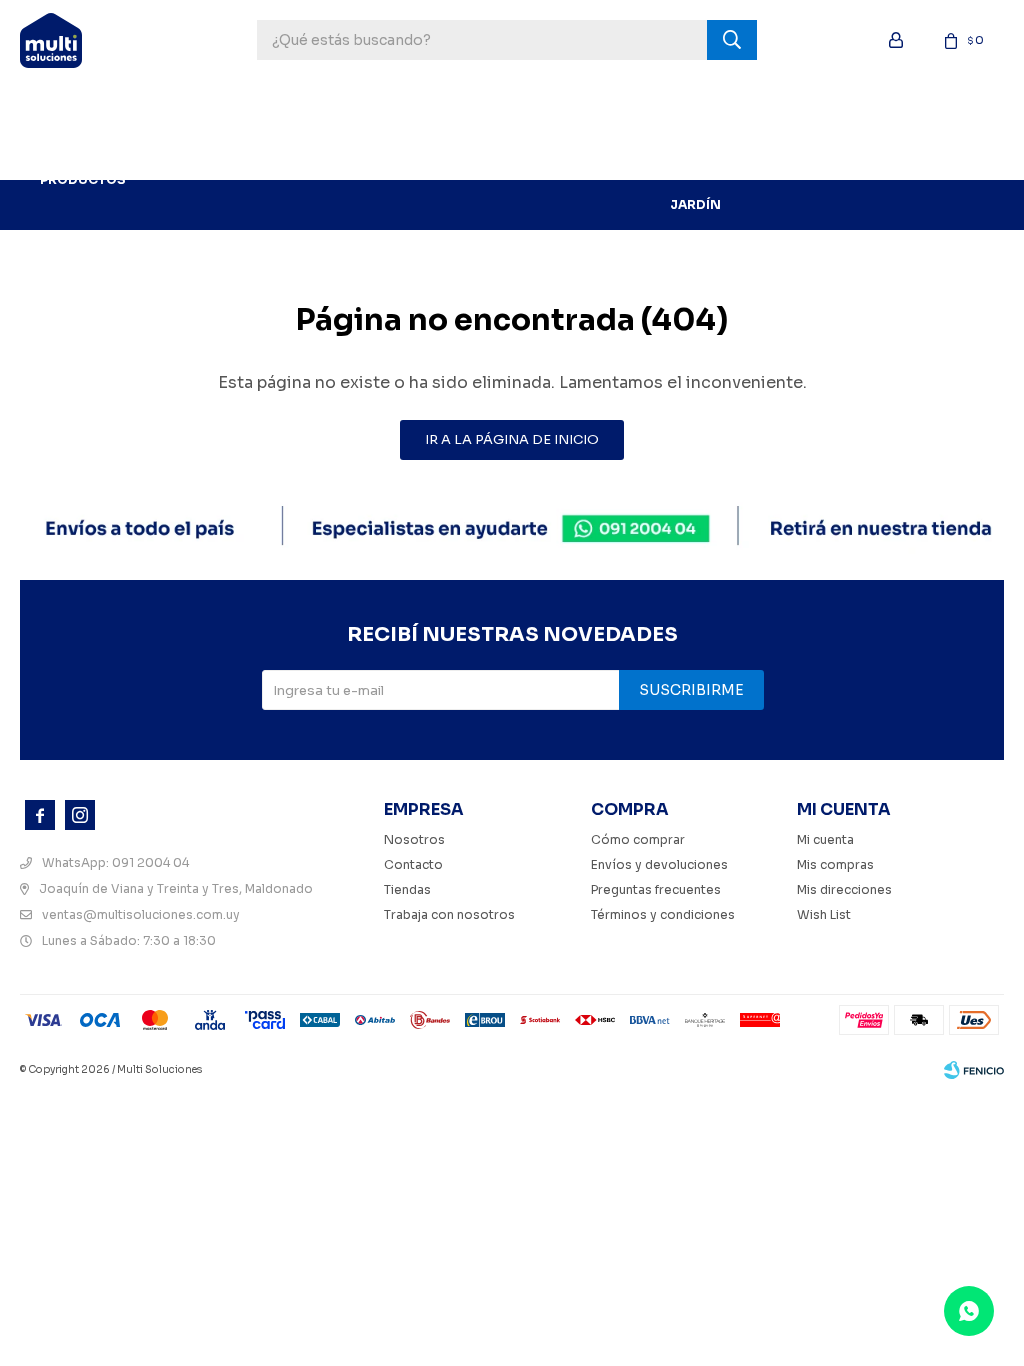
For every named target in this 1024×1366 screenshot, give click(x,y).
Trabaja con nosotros (449, 914)
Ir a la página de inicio (512, 439)
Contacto (413, 864)
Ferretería (478, 104)
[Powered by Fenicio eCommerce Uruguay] (974, 1070)
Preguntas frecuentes (656, 889)
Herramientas (269, 104)
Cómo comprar (638, 839)
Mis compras (835, 864)
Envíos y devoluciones (659, 864)
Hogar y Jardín (695, 154)
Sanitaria (776, 104)
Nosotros (414, 839)
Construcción (593, 104)
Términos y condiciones (663, 914)
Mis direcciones (844, 889)
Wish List (824, 914)
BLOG (174, 154)
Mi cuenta (825, 839)
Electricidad (879, 104)
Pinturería (380, 104)
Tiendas (407, 889)
